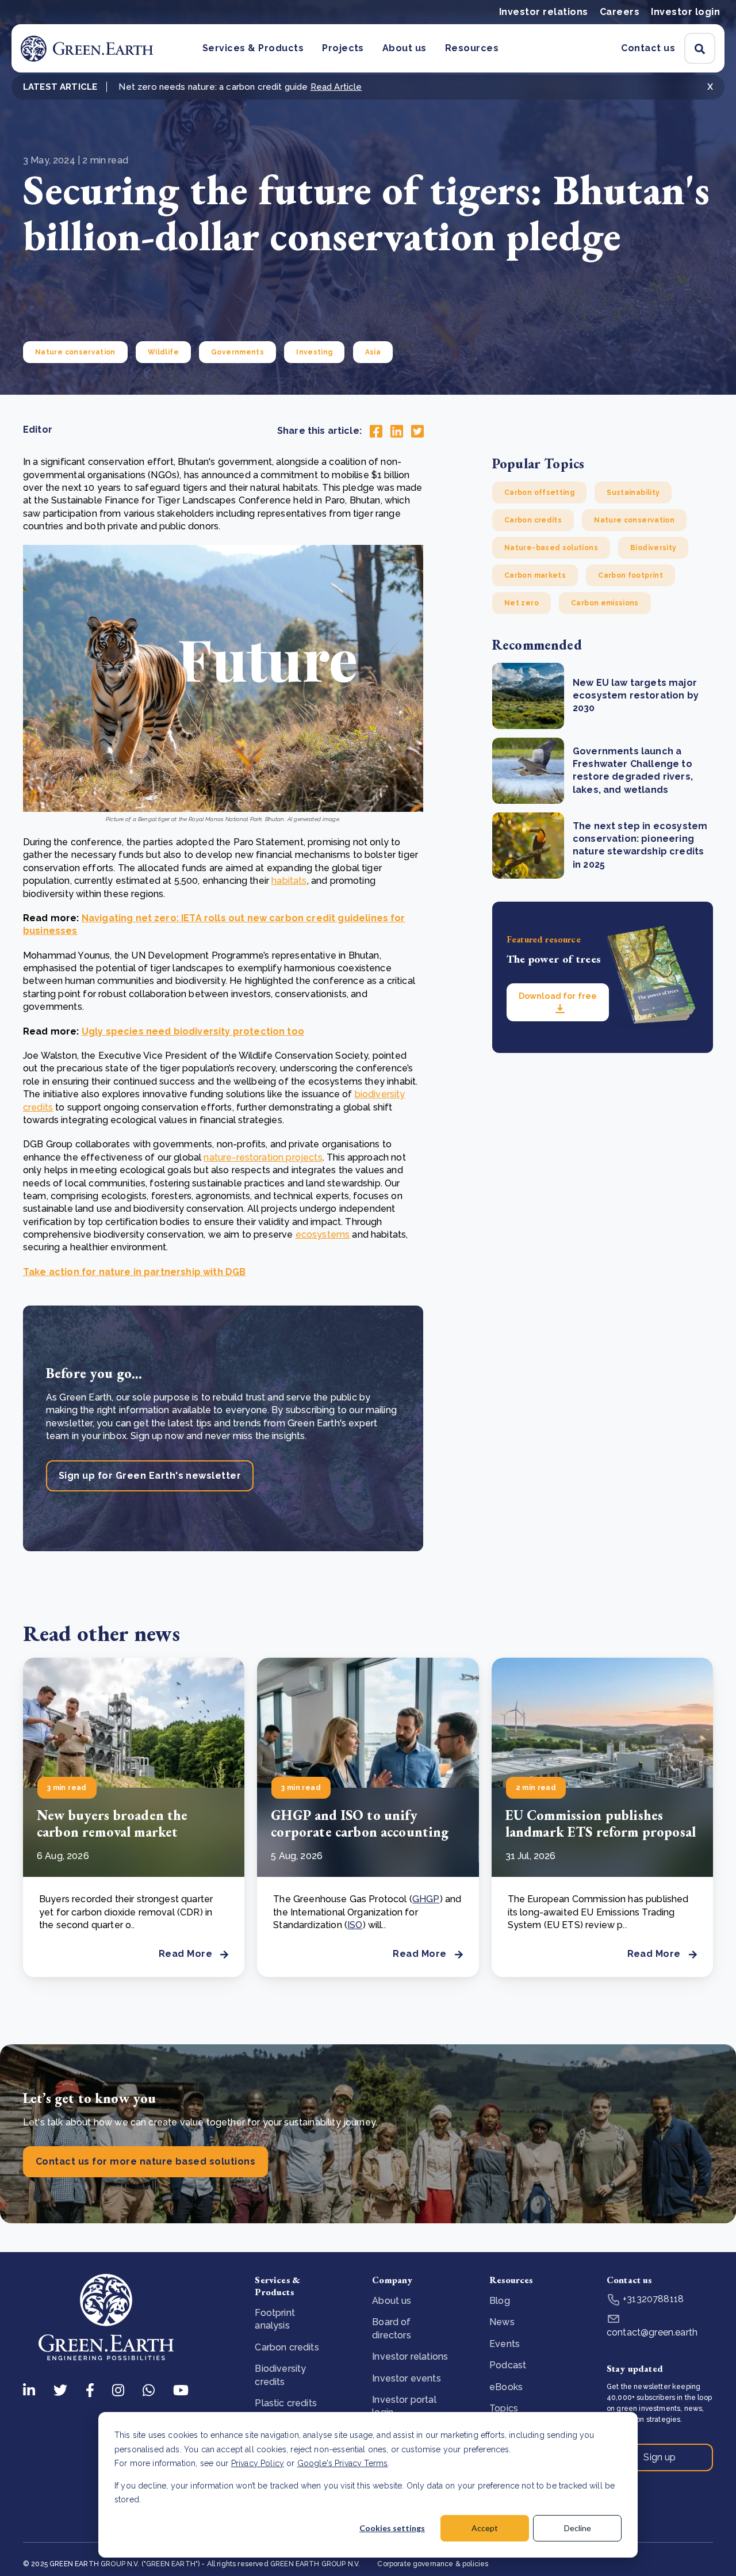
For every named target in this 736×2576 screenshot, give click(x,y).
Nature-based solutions (551, 548)
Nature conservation (75, 352)
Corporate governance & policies (433, 2564)
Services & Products (253, 48)
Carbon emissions (605, 603)
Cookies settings (392, 2528)
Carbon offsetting (539, 493)
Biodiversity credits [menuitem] (280, 2375)
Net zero (522, 603)
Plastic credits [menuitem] (285, 2403)
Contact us (648, 48)
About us (405, 48)
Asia (373, 352)
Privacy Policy (258, 2463)
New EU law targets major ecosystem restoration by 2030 (636, 696)
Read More (185, 1954)
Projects (343, 48)
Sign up (660, 2457)
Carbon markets (535, 575)
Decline (578, 2528)
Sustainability (633, 493)
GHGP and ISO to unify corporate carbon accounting (360, 1823)
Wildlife (163, 352)
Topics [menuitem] (504, 2408)
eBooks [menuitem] (506, 2387)
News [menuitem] (502, 2322)
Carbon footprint (630, 575)
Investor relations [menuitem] (410, 2356)
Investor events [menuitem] (406, 2378)
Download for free (558, 996)
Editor (38, 430)
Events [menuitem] (505, 2344)
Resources (472, 48)
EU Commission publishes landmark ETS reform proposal (601, 1823)
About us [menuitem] (392, 2301)
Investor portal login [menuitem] (404, 2406)
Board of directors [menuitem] (391, 2328)
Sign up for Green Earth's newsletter (150, 1476)
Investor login (685, 12)
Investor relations (544, 12)
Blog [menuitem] (500, 2301)
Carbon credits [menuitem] (287, 2347)
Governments (237, 352)
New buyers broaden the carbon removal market (112, 1823)
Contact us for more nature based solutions (145, 2161)
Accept (485, 2528)
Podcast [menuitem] (508, 2365)
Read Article (336, 87)
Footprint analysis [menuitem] (275, 2319)
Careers (620, 12)
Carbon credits (533, 520)
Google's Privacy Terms (343, 2463)
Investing (314, 352)
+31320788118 (652, 2299)
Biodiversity (653, 548)
